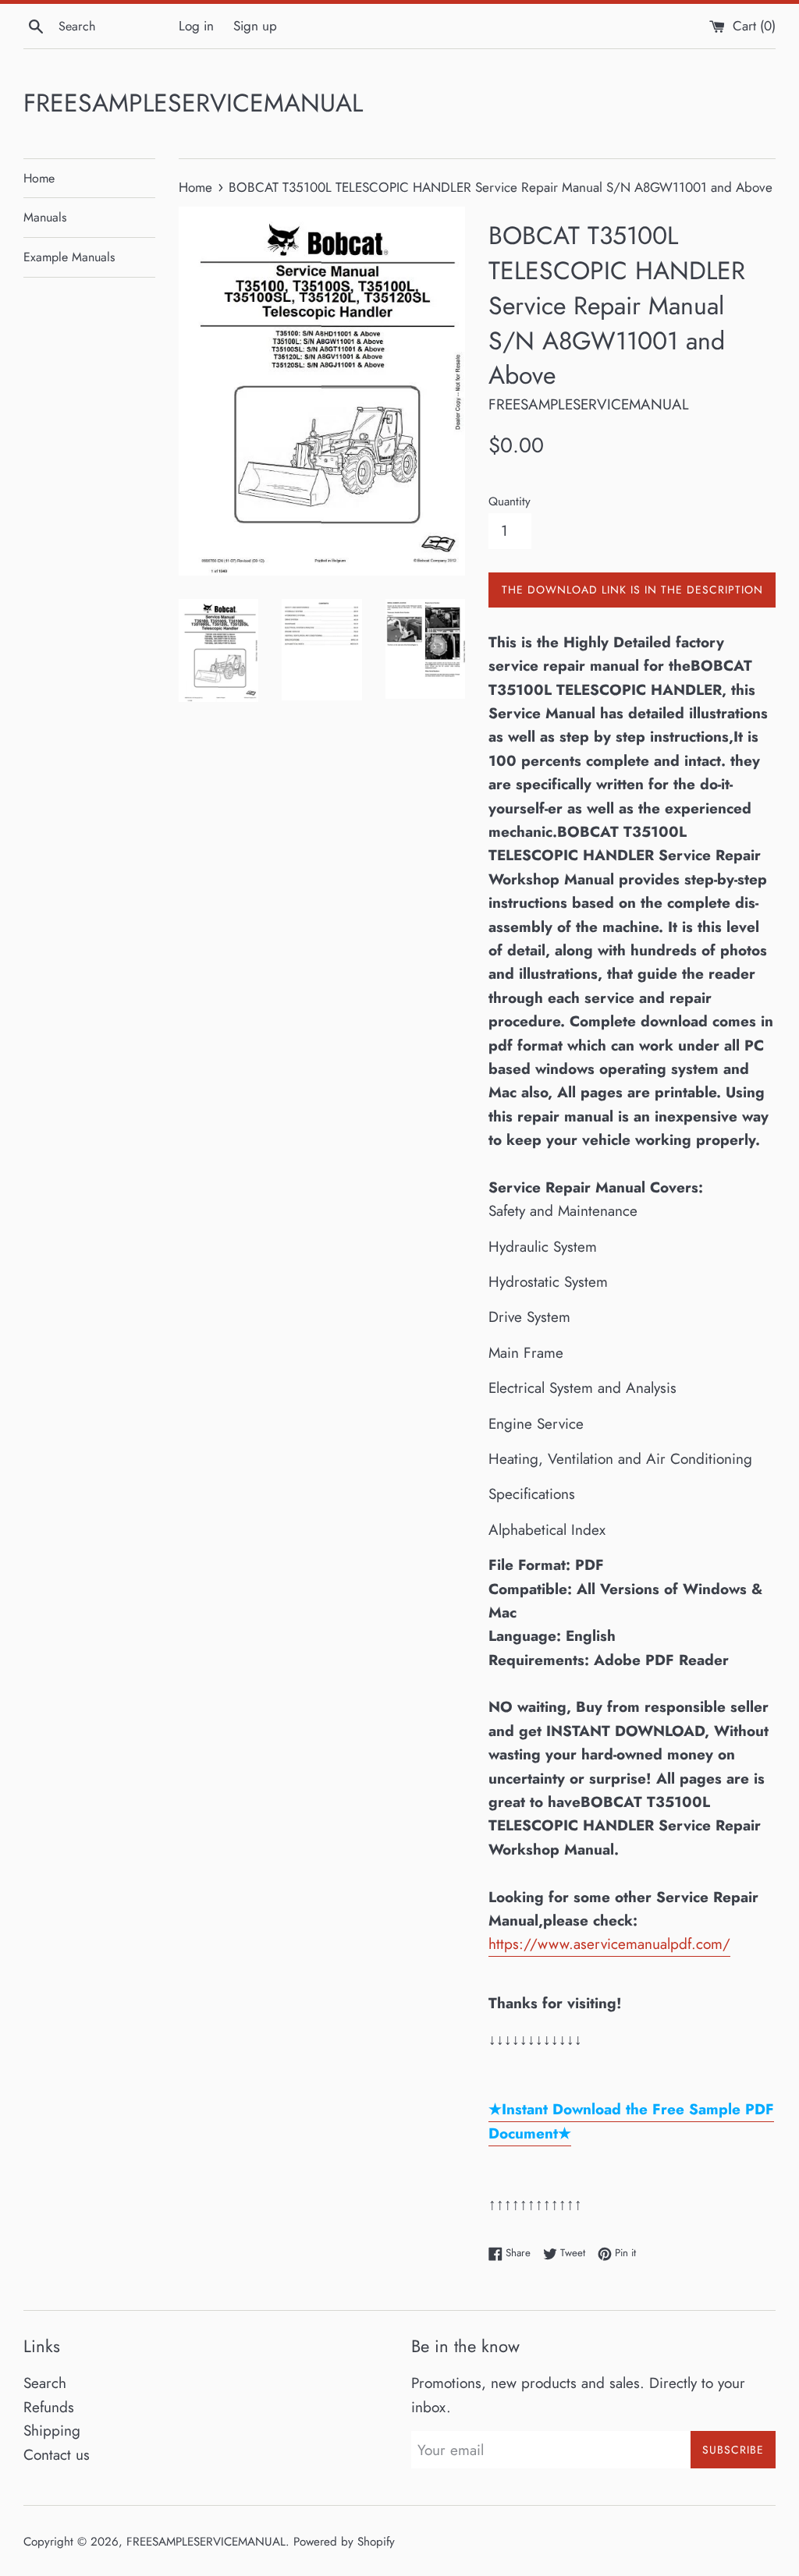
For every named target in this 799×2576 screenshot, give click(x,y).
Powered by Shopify (344, 2542)
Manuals (45, 217)
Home (39, 178)
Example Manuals (69, 257)
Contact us (57, 2455)
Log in (196, 26)
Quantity (510, 501)
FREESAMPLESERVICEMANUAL (193, 103)
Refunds (49, 2407)
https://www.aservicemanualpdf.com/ (609, 1944)
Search (45, 2383)
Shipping (52, 2431)
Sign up (255, 26)
